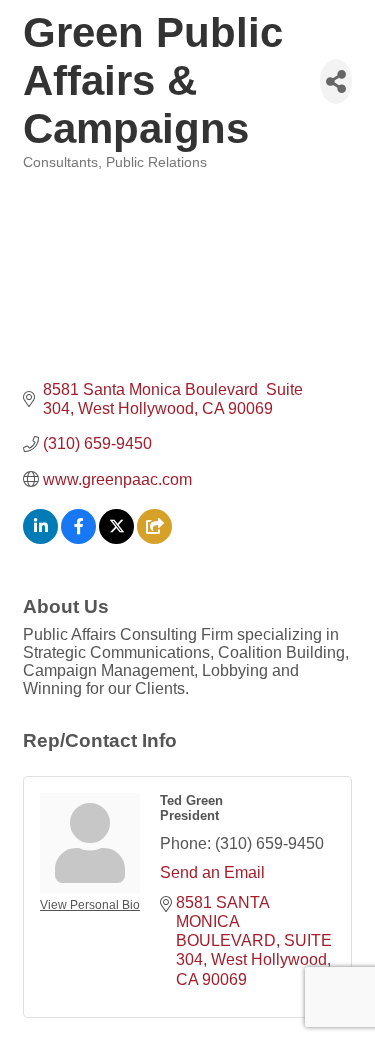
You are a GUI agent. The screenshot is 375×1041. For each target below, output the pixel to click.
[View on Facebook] (78, 538)
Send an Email (212, 872)
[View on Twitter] (116, 538)
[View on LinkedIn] (40, 538)
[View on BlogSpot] (154, 538)
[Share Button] (336, 81)
